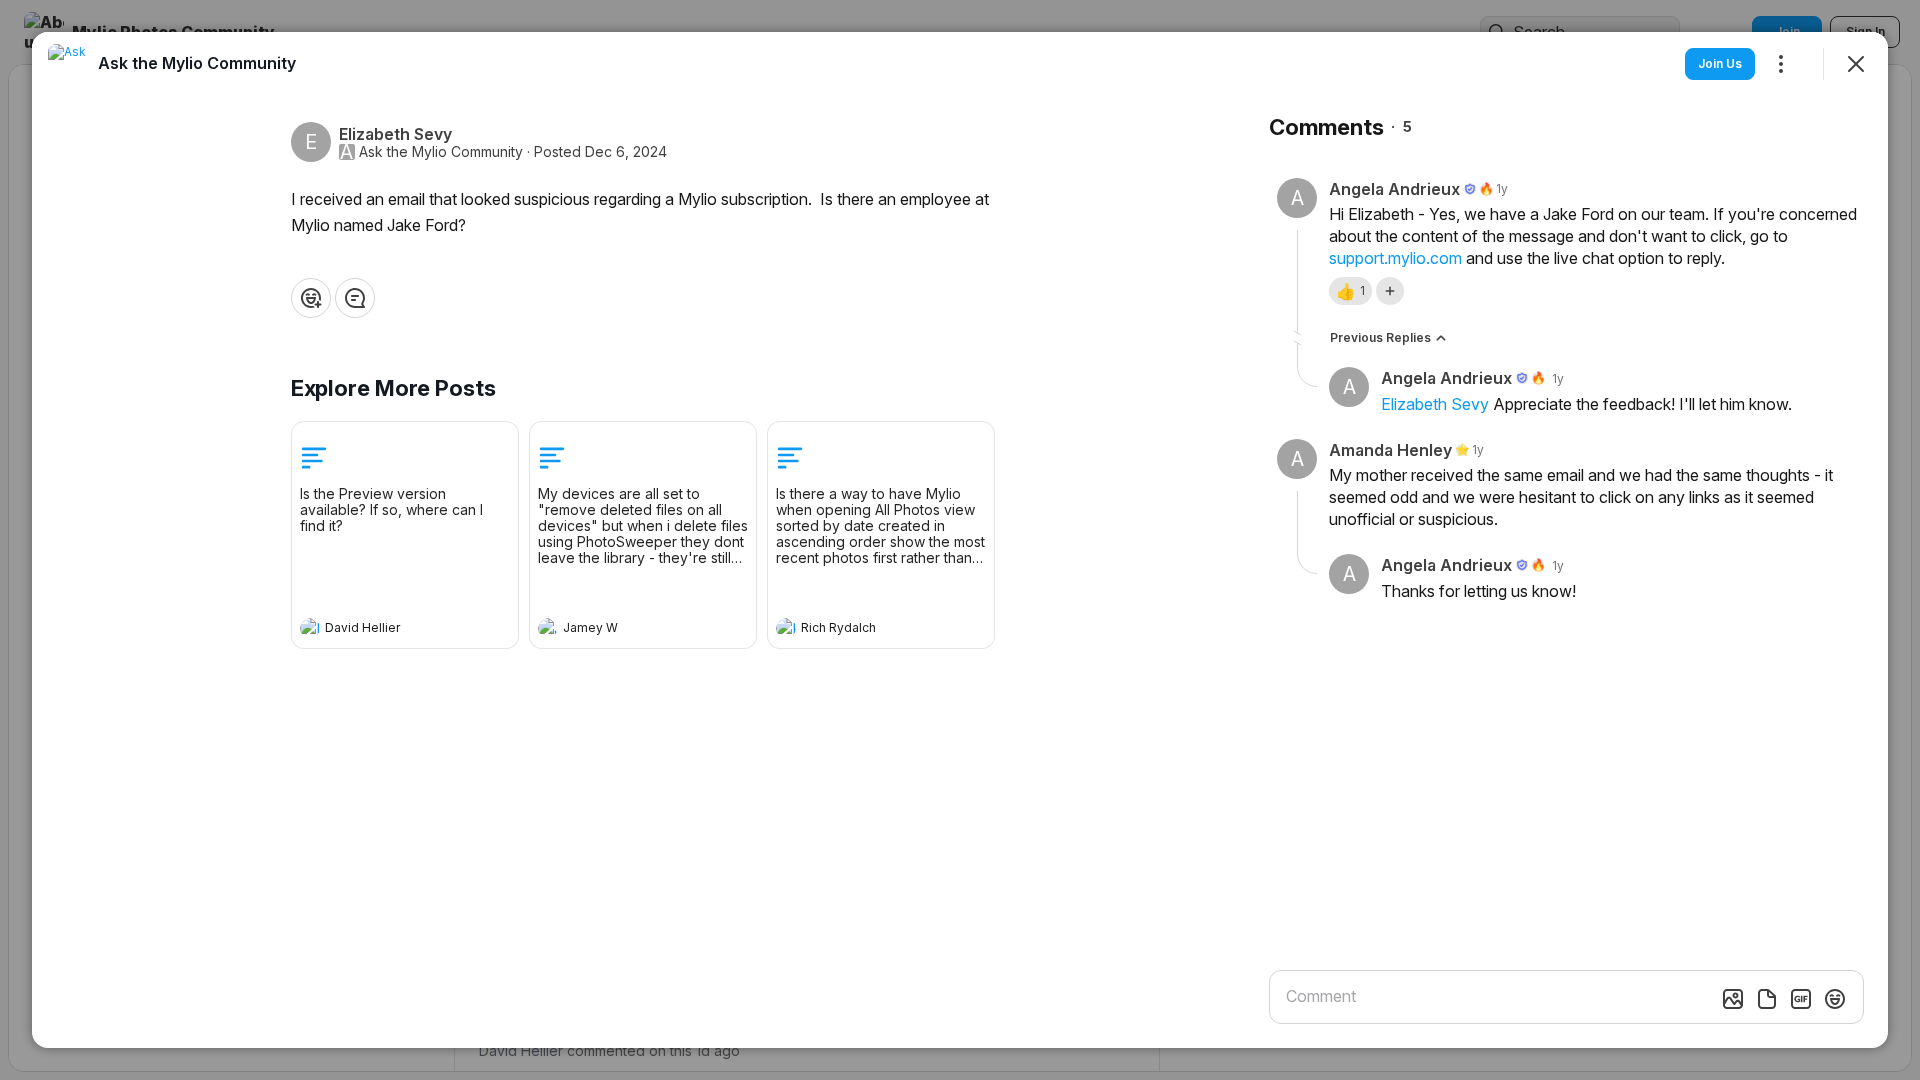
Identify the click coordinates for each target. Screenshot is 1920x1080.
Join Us (1720, 63)
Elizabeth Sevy (1435, 404)
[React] (311, 298)
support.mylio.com (1395, 258)
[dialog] (960, 540)
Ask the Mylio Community (441, 152)
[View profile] (310, 628)
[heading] (385, 630)
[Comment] (355, 298)
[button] (1350, 291)
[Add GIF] (1801, 999)
